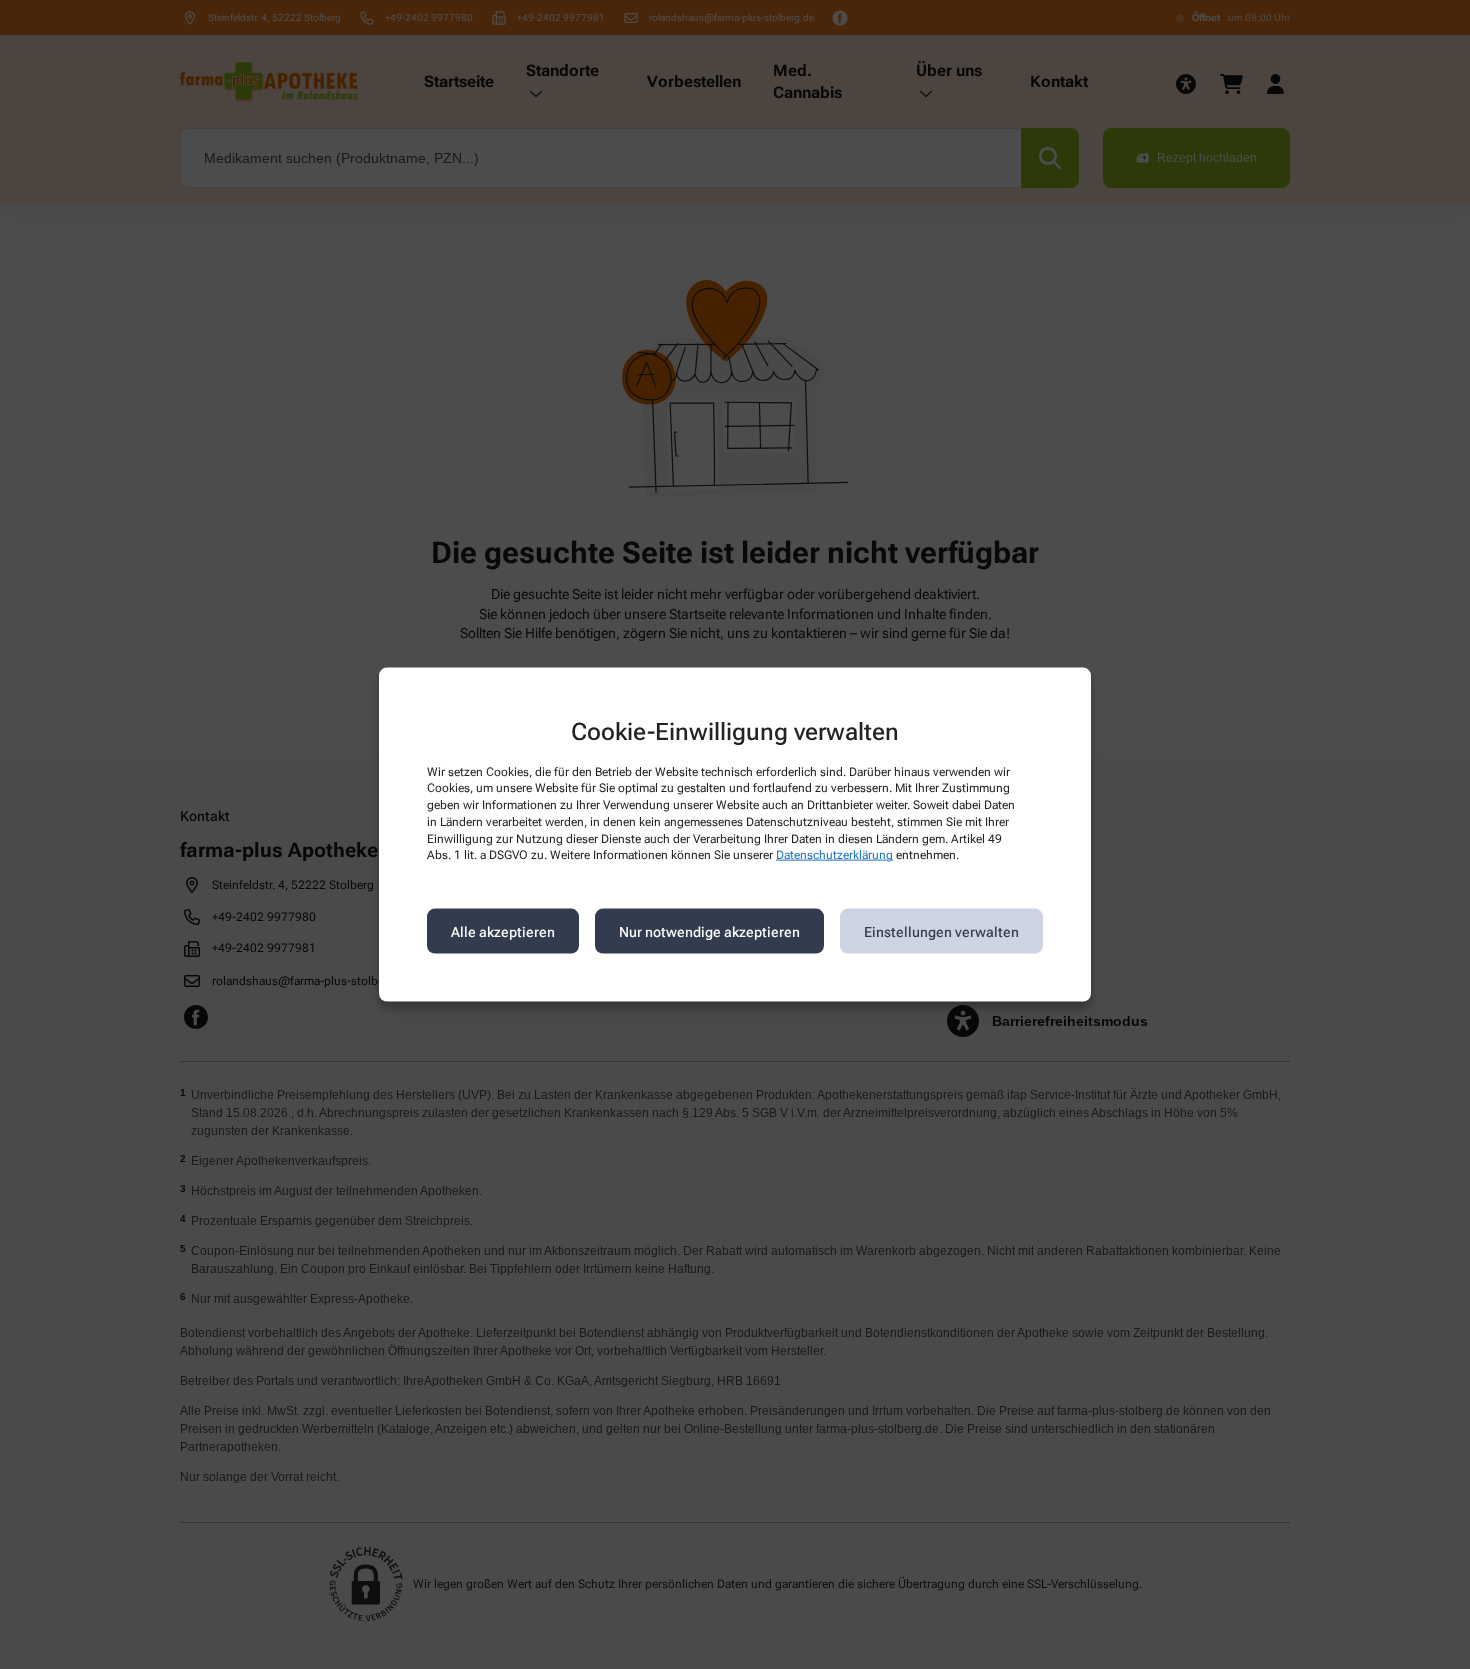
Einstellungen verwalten (941, 931)
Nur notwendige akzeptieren (709, 931)
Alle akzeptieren (503, 931)
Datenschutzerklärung (834, 855)
